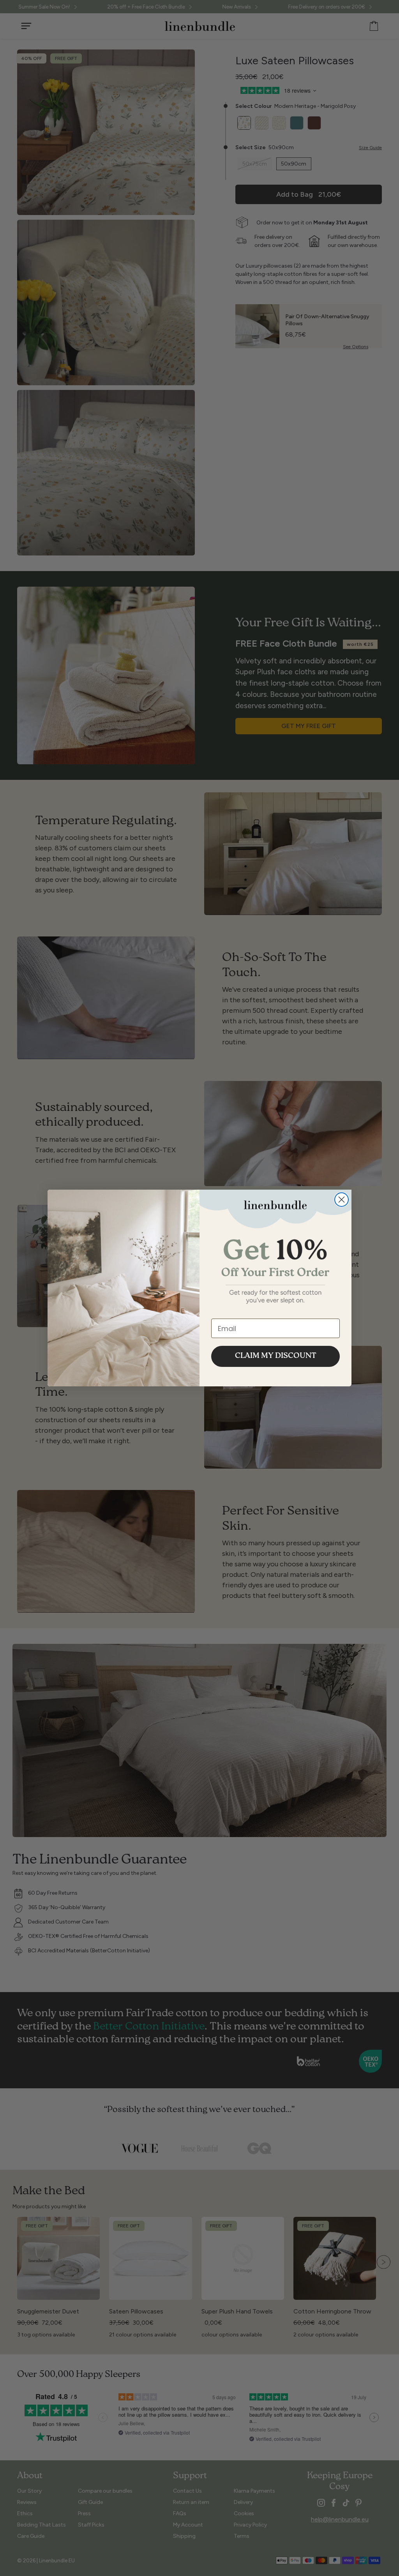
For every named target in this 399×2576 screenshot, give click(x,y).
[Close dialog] (342, 1200)
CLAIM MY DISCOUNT (276, 1356)
